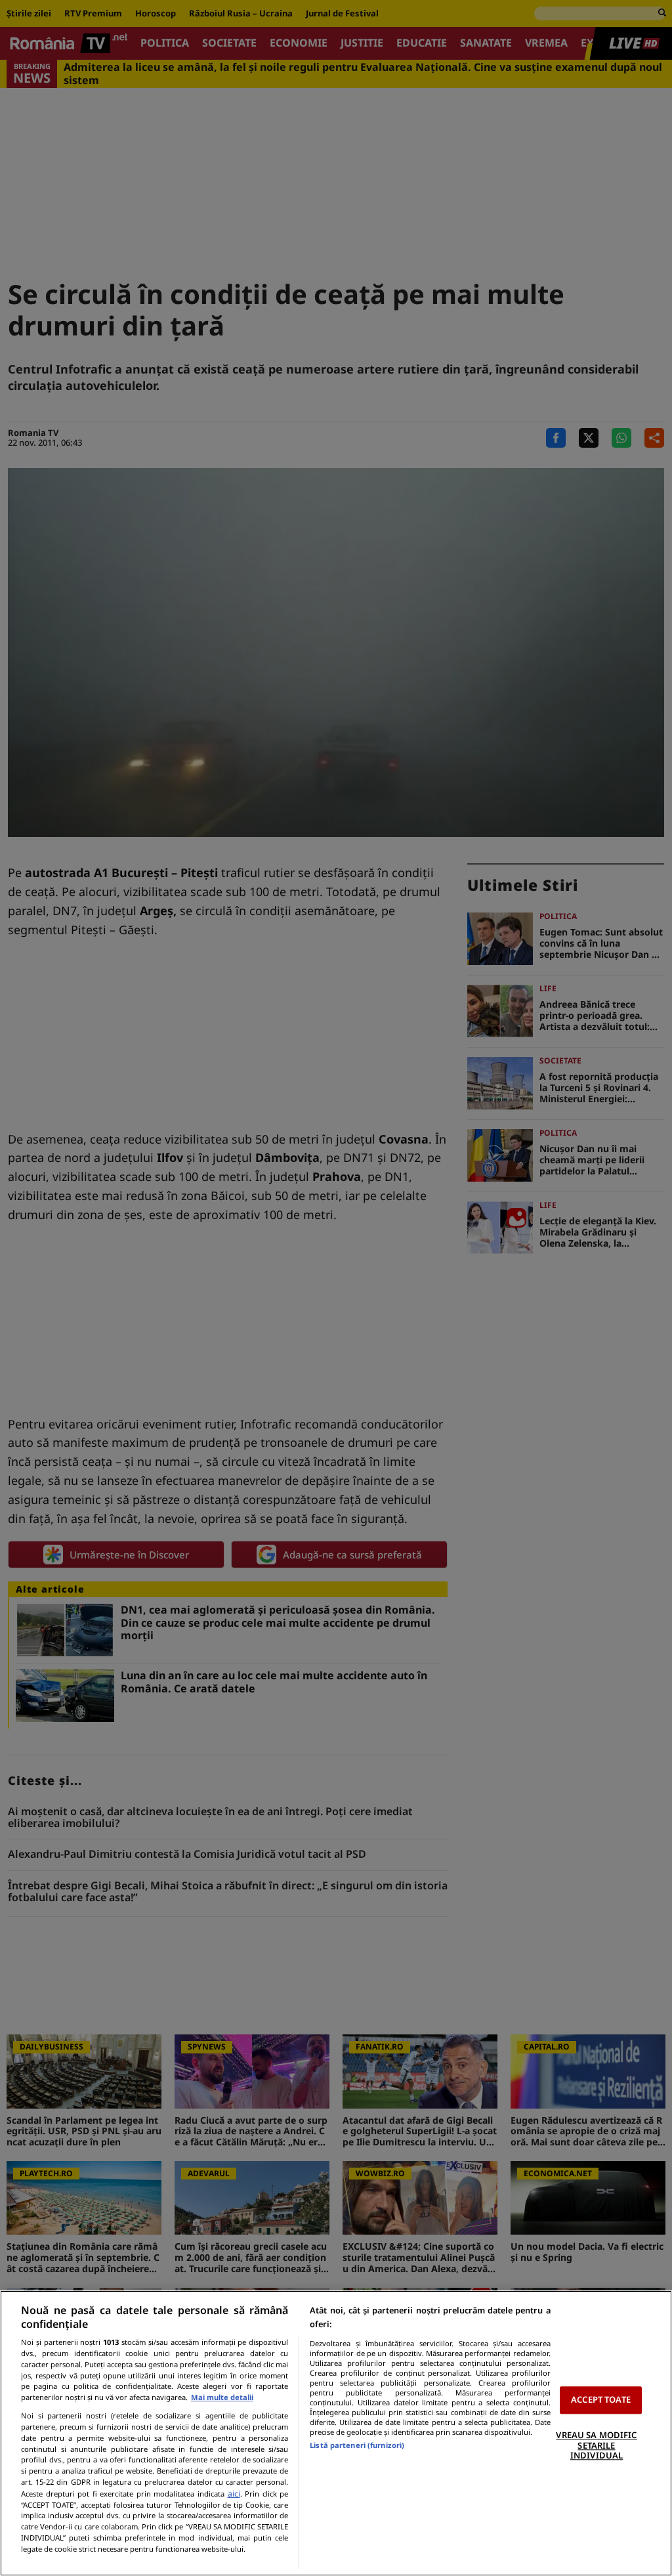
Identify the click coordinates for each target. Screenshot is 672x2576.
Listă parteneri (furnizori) (357, 2445)
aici (234, 2494)
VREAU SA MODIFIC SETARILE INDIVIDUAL (596, 2445)
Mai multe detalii (222, 2397)
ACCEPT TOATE (601, 2400)
